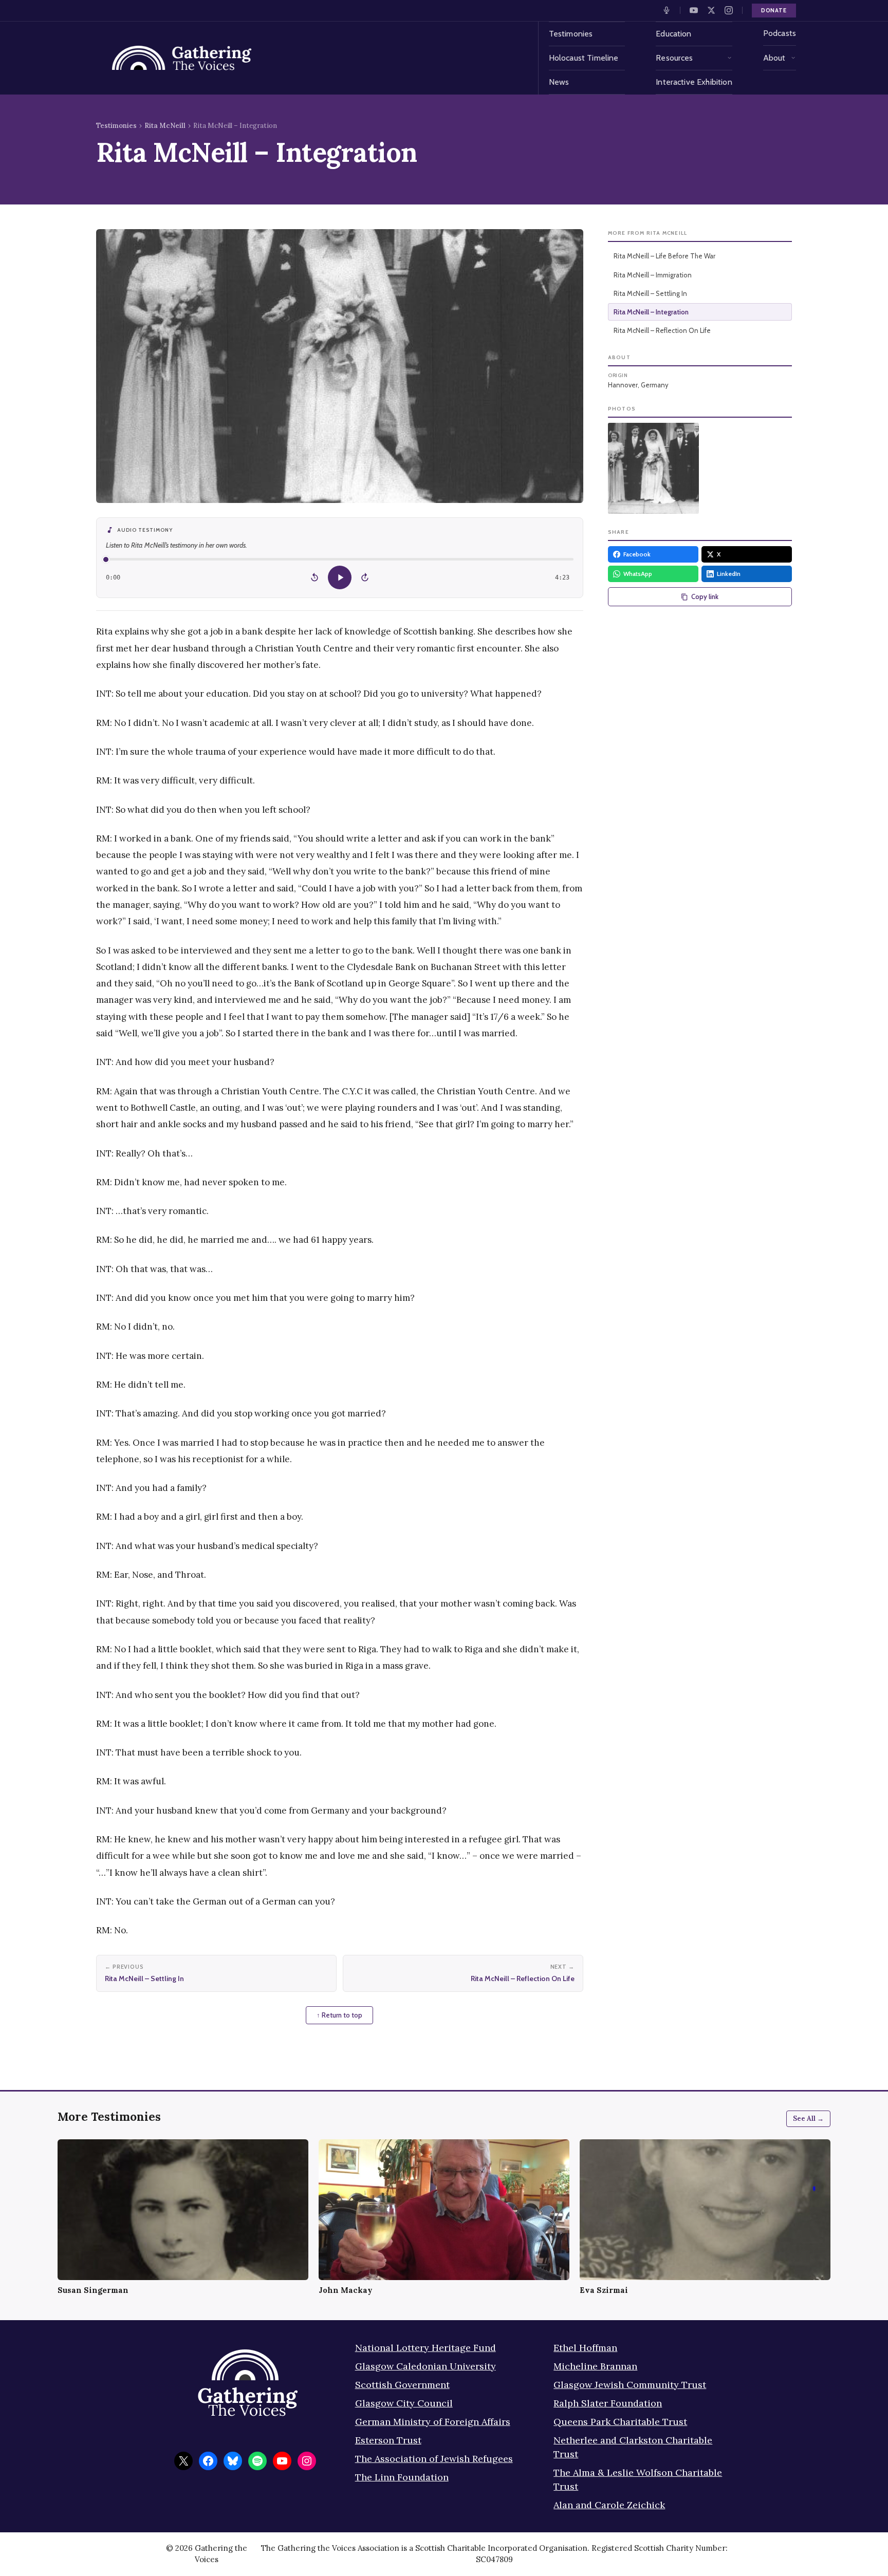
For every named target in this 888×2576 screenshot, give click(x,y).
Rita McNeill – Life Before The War (664, 256)
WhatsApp (638, 574)
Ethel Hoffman (585, 2348)
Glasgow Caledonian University (425, 2366)
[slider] (340, 559)
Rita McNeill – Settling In (650, 293)
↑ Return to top (339, 2015)
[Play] (340, 577)
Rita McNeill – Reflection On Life (662, 330)
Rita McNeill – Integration (651, 312)
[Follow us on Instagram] (729, 10)
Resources (674, 58)
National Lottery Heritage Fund (425, 2348)
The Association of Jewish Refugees (434, 2459)
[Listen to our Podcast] (667, 10)
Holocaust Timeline (584, 58)
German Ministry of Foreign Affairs (433, 2422)
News (559, 82)
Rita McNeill (165, 126)
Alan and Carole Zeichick (609, 2505)
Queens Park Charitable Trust (620, 2422)
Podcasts (780, 33)
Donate (774, 10)
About (774, 58)
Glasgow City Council (404, 2403)
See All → (808, 2118)
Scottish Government (402, 2385)
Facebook (637, 554)
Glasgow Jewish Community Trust (630, 2385)
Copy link (705, 596)
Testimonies (571, 34)
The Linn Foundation (402, 2477)
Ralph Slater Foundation (608, 2403)
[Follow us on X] (711, 10)
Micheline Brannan (595, 2366)
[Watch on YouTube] (694, 10)
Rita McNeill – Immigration (653, 275)
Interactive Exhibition (694, 82)
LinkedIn (729, 574)
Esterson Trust (388, 2440)
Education (673, 34)
